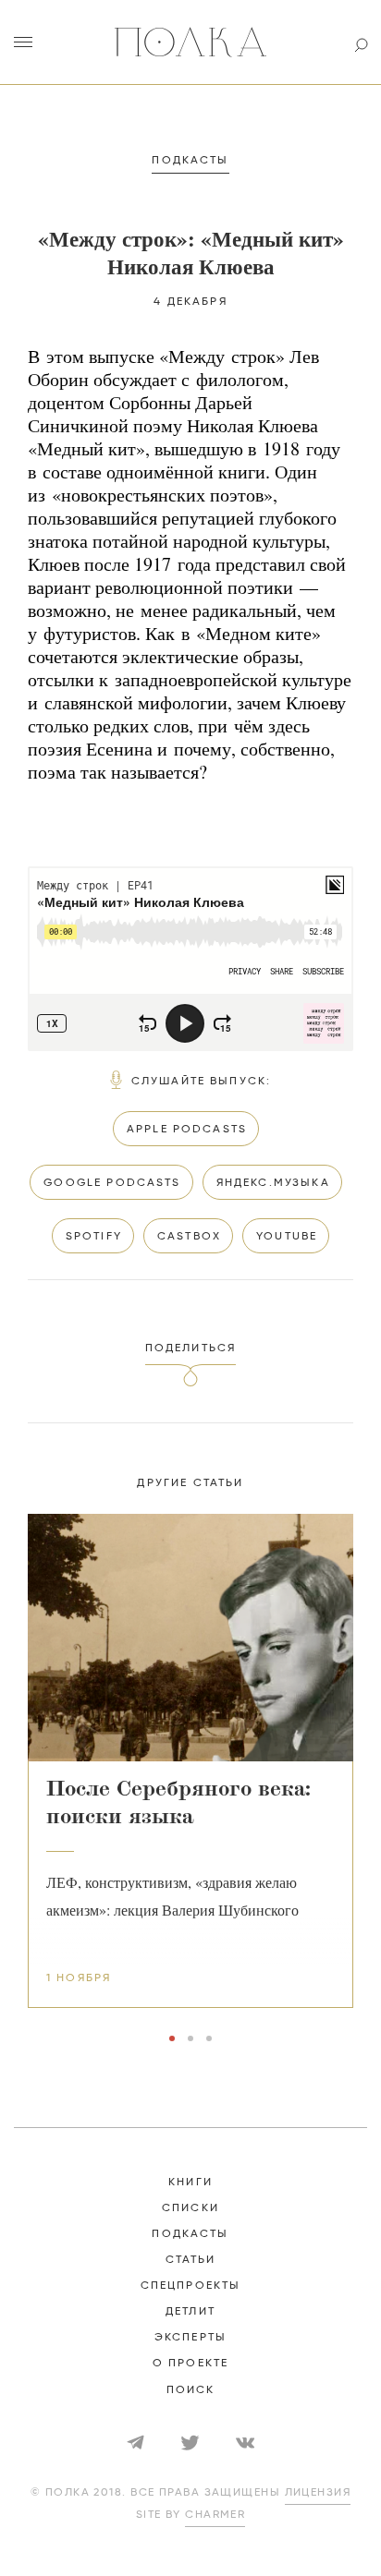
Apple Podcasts (187, 1130)
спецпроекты (191, 2286)
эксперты (190, 2338)
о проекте (190, 2364)
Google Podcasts (112, 1183)
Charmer (215, 2515)
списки (190, 2208)
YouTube (287, 1237)
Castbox (189, 1237)
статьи (191, 2260)
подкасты (190, 2234)
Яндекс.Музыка (273, 1183)
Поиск (191, 2390)
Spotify (94, 1237)
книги (190, 2183)
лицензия (318, 2493)
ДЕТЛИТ (190, 2312)
